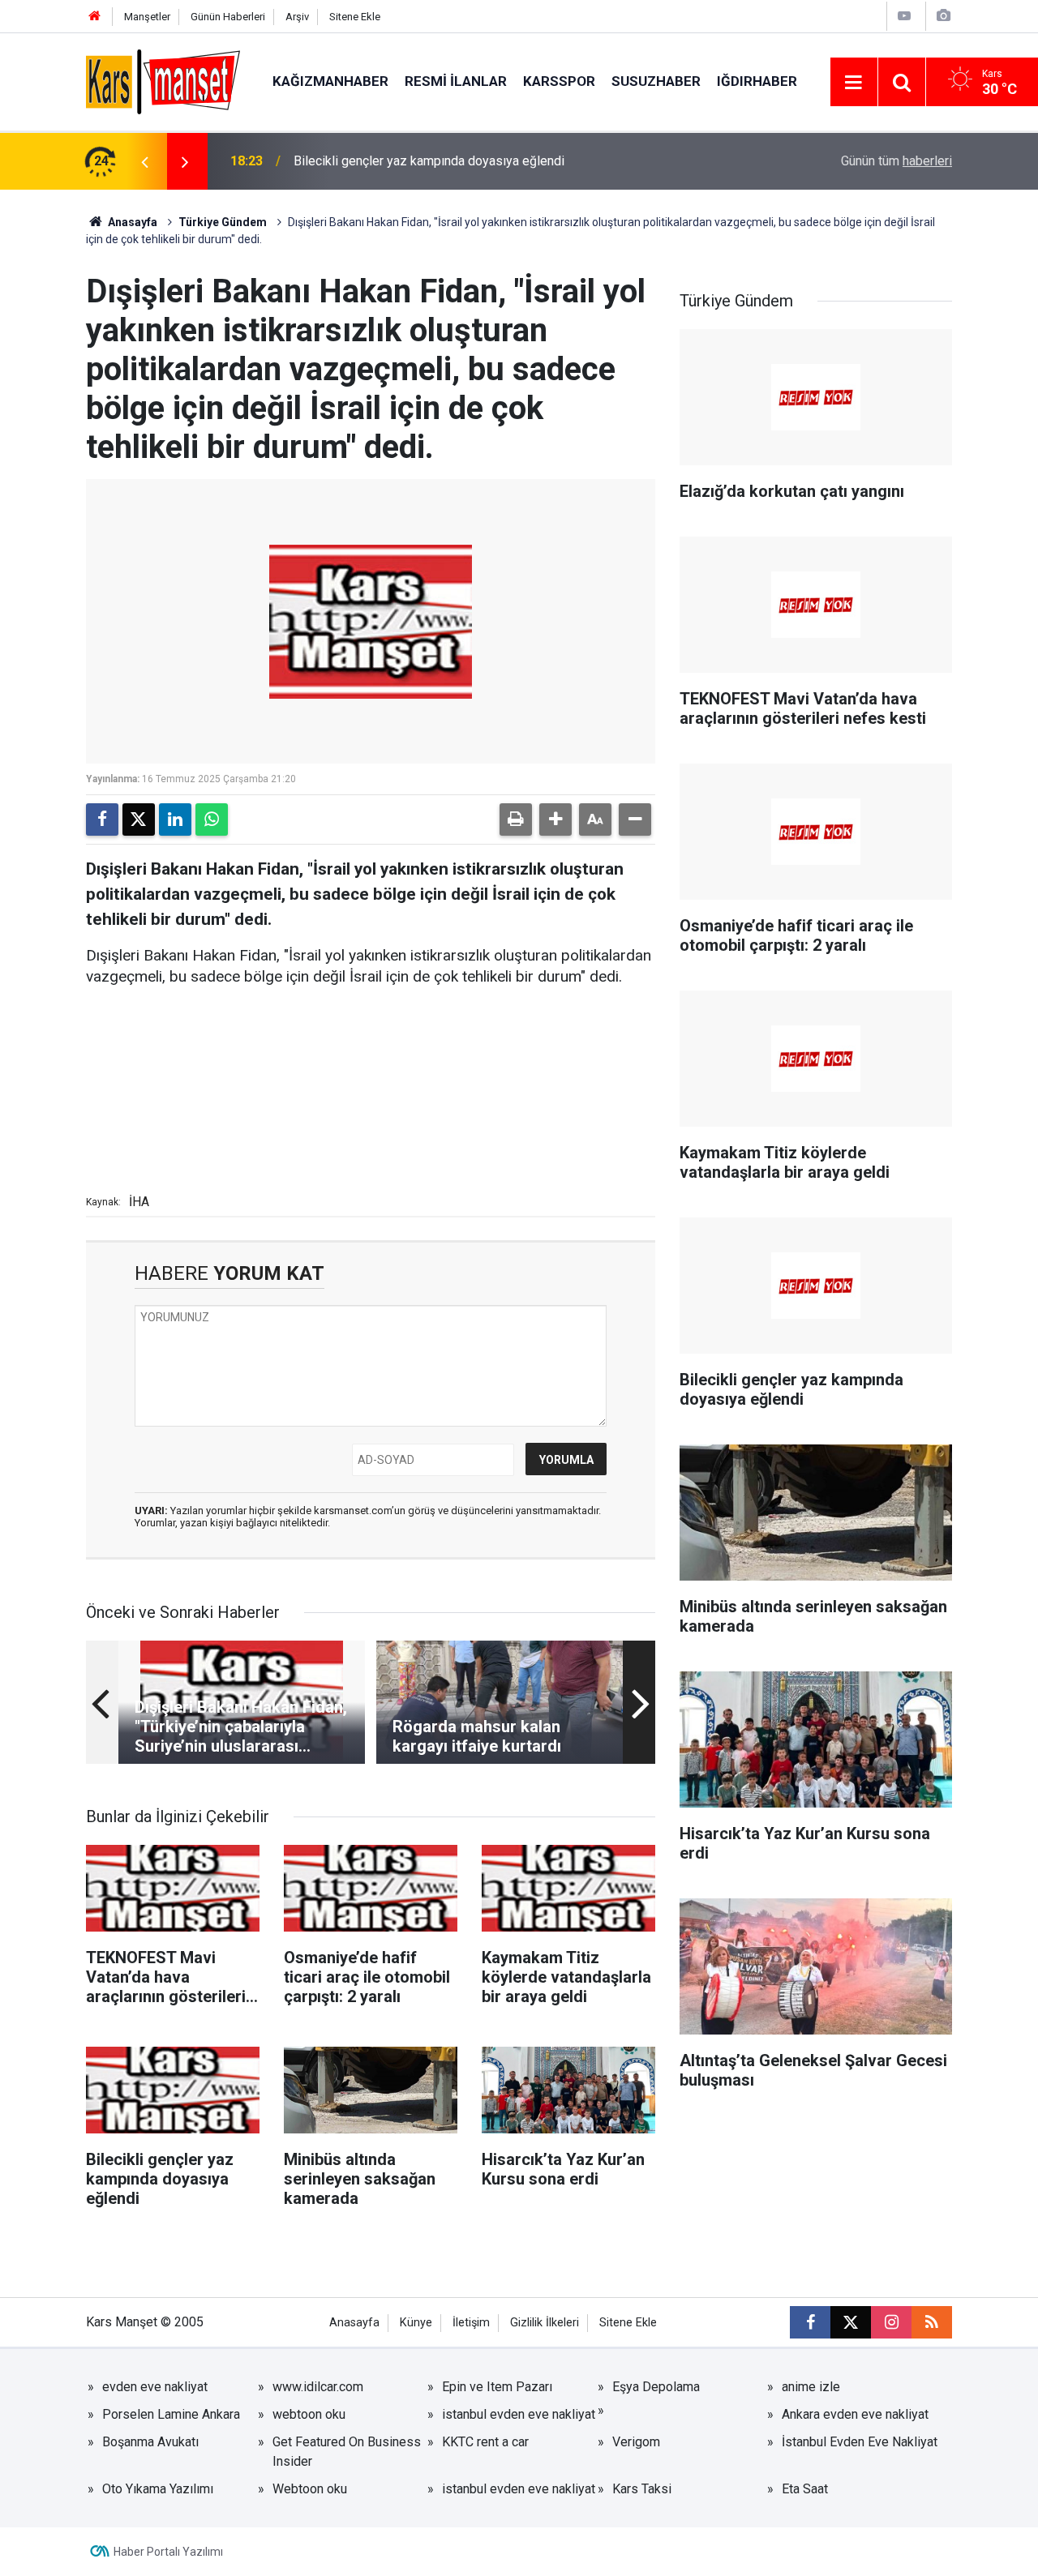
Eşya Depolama (656, 2387)
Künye (416, 2323)
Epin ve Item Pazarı (497, 2387)
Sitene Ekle (355, 17)
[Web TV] (904, 16)
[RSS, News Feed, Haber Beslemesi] (932, 2322)
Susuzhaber (656, 81)
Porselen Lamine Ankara (171, 2414)
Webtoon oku (310, 2489)
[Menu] (854, 83)
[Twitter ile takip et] (851, 2322)
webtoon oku (309, 2414)
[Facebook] (102, 819)
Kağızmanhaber (330, 81)
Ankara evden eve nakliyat (855, 2414)
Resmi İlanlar (456, 81)
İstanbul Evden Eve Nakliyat (860, 2442)
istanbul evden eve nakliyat (519, 2414)
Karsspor (559, 81)
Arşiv (297, 17)
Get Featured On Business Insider (347, 2452)
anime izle (811, 2387)
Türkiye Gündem (223, 222)
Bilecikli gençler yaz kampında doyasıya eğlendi (429, 161)
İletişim (471, 2323)
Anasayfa (131, 222)
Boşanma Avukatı (150, 2442)
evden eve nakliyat (155, 2387)
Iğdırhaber (757, 81)
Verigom (636, 2442)
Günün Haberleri (228, 17)
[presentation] (144, 161)
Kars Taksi (642, 2489)
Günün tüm (896, 161)
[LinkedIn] (175, 819)
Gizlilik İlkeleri (545, 2323)
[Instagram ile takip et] (891, 2322)
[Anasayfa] (95, 17)
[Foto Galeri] (943, 16)
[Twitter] (139, 819)
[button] (555, 819)
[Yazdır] (516, 819)
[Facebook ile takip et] (810, 2322)
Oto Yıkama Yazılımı (158, 2489)
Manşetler (147, 17)
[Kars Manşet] (163, 81)
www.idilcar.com (318, 2387)
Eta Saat (805, 2489)
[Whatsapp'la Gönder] (212, 819)
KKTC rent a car (485, 2442)
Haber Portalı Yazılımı (168, 2552)
